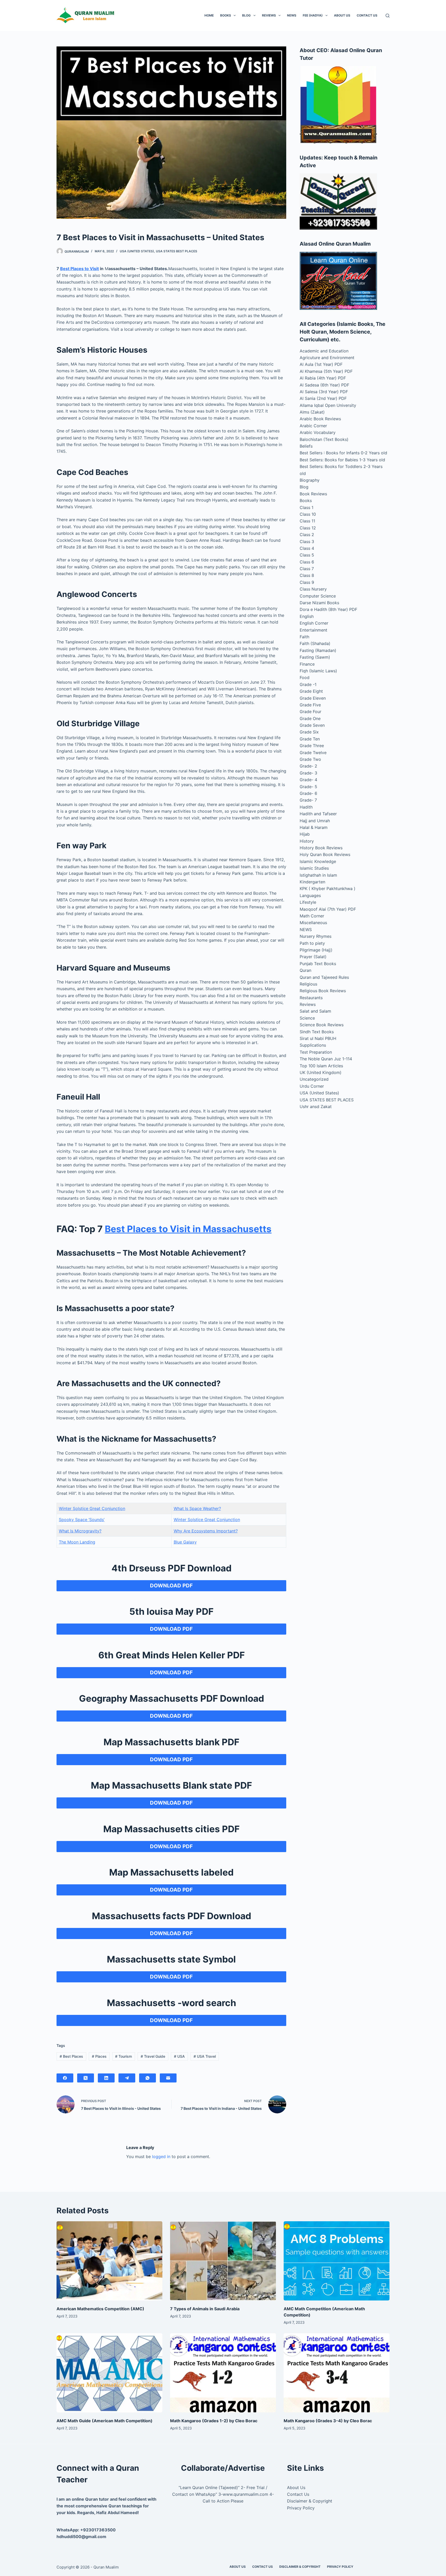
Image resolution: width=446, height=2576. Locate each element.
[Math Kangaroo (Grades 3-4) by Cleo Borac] (337, 2373)
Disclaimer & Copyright (310, 2501)
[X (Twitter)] (86, 2078)
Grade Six (309, 732)
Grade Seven (312, 725)
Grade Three (312, 746)
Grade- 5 (308, 787)
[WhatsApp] (148, 2078)
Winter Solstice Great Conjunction (92, 1508)
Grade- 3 (308, 773)
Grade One (310, 718)
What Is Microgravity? (80, 1531)
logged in (161, 2157)
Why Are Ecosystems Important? (206, 1531)
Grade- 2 (308, 766)
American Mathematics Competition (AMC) (100, 2309)
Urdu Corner (312, 1086)
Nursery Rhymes (316, 936)
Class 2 (307, 535)
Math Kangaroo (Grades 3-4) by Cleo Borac (328, 2421)
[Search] (388, 16)
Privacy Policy (301, 2508)
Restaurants (311, 998)
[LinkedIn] (106, 2078)
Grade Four (310, 712)
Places (99, 2056)
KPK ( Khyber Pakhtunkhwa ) (328, 889)
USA (179, 2056)
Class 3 (307, 542)
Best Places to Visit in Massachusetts (188, 1229)
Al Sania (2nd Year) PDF (323, 398)
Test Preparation (316, 1052)
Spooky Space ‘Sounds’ (82, 1520)
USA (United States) (137, 251)
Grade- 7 (308, 800)
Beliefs (306, 446)
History (307, 841)
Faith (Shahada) (315, 643)
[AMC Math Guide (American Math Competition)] (109, 2373)
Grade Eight (311, 691)
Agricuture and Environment (327, 358)
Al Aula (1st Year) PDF (321, 364)
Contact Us (367, 15)
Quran (305, 970)
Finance (307, 664)
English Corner (314, 623)
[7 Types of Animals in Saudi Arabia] (223, 2261)
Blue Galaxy (185, 1542)
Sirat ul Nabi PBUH (318, 1038)
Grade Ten (310, 739)
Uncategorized (314, 1079)
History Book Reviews (321, 848)
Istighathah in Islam (318, 875)
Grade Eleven (313, 698)
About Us (342, 15)
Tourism (124, 2056)
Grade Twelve (313, 753)
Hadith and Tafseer (318, 814)
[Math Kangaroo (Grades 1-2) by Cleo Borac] (223, 2373)
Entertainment (313, 630)
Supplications (313, 1045)
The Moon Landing (77, 1542)
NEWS (292, 15)
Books (226, 15)
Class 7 (307, 569)
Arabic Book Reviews (320, 419)
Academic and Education (324, 351)
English (307, 616)
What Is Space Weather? (197, 1508)
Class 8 (307, 575)
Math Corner (312, 916)
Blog (246, 15)
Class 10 (308, 514)
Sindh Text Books (317, 1032)
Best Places (71, 2056)
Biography (310, 480)
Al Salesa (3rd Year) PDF (324, 392)
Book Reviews (313, 494)
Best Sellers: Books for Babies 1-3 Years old (342, 460)
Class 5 (307, 555)
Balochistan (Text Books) (324, 439)
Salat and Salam (315, 1011)
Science (307, 1018)
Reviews (269, 15)
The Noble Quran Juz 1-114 (326, 1059)
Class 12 (308, 528)
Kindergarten (312, 882)
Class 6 (307, 562)
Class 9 (307, 582)
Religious (308, 984)
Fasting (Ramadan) (318, 650)
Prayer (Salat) (313, 957)
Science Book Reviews (322, 1025)
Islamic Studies (314, 868)
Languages (310, 895)
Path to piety (312, 943)
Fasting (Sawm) (315, 657)
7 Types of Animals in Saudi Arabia (205, 2309)
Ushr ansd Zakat (316, 1107)
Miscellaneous (313, 923)
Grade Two (310, 759)
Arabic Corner (313, 426)
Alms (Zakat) (312, 412)
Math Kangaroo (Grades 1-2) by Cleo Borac (214, 2421)
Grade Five (310, 705)
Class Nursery (313, 589)
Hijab (305, 834)
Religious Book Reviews (323, 991)
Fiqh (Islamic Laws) (318, 671)
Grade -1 (308, 684)
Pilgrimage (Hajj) (316, 950)
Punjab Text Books (318, 964)
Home (209, 15)
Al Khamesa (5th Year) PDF (326, 371)
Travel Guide (153, 2056)
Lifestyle (308, 902)
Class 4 (307, 548)
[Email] (168, 2078)
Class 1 (306, 507)
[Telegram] (127, 2078)
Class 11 (307, 521)
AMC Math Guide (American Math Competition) (105, 2421)
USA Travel (205, 2056)
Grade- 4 (308, 780)
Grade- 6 (308, 793)
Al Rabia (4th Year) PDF (323, 378)
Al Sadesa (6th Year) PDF (324, 385)
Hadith (306, 807)
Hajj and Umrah (315, 821)
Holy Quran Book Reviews (325, 854)
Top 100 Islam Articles (321, 1066)
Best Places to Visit (79, 269)
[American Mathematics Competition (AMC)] (109, 2261)
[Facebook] (65, 2078)
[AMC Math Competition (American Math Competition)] (337, 2261)
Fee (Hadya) (313, 15)
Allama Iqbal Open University (328, 405)
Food (305, 677)
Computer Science (318, 596)
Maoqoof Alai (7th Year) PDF (328, 909)
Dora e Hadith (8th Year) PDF (328, 609)
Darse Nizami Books (319, 603)
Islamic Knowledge (318, 861)
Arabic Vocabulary (318, 432)
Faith (304, 637)
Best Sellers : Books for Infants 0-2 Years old (343, 453)
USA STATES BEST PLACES (177, 251)
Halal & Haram (314, 827)
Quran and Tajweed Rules (324, 977)
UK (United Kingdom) (321, 1072)
